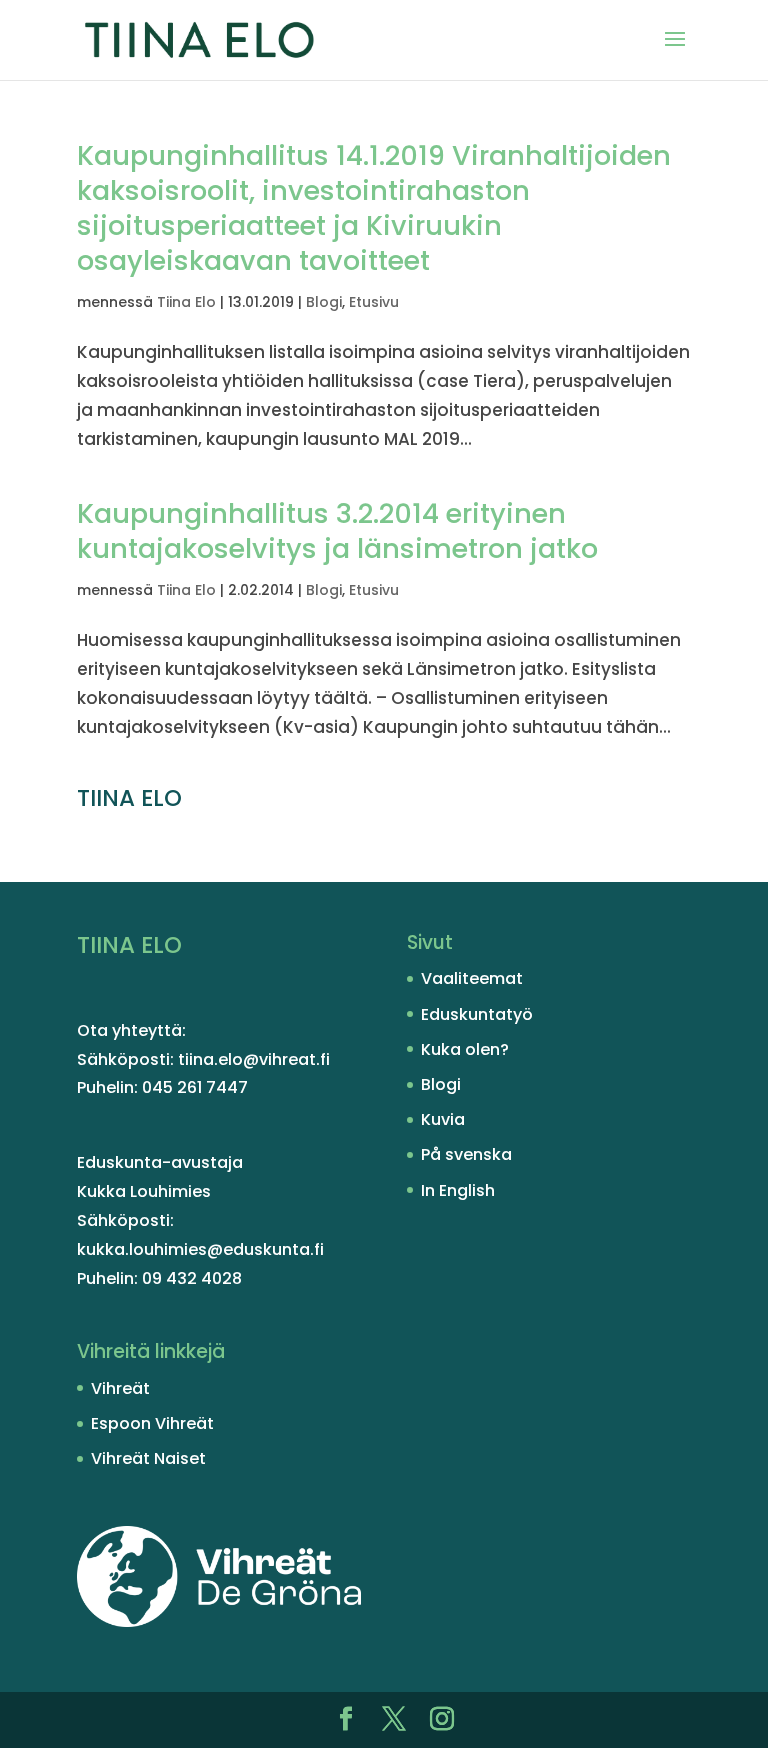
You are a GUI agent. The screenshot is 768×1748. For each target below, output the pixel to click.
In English (458, 1190)
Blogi (324, 302)
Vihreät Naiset (148, 1458)
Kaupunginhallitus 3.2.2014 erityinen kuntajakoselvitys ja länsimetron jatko (337, 531)
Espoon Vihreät (152, 1423)
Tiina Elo (186, 302)
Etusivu (374, 302)
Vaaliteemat (472, 978)
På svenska (466, 1154)
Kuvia (443, 1119)
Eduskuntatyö (477, 1014)
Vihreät (120, 1388)
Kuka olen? (465, 1049)
